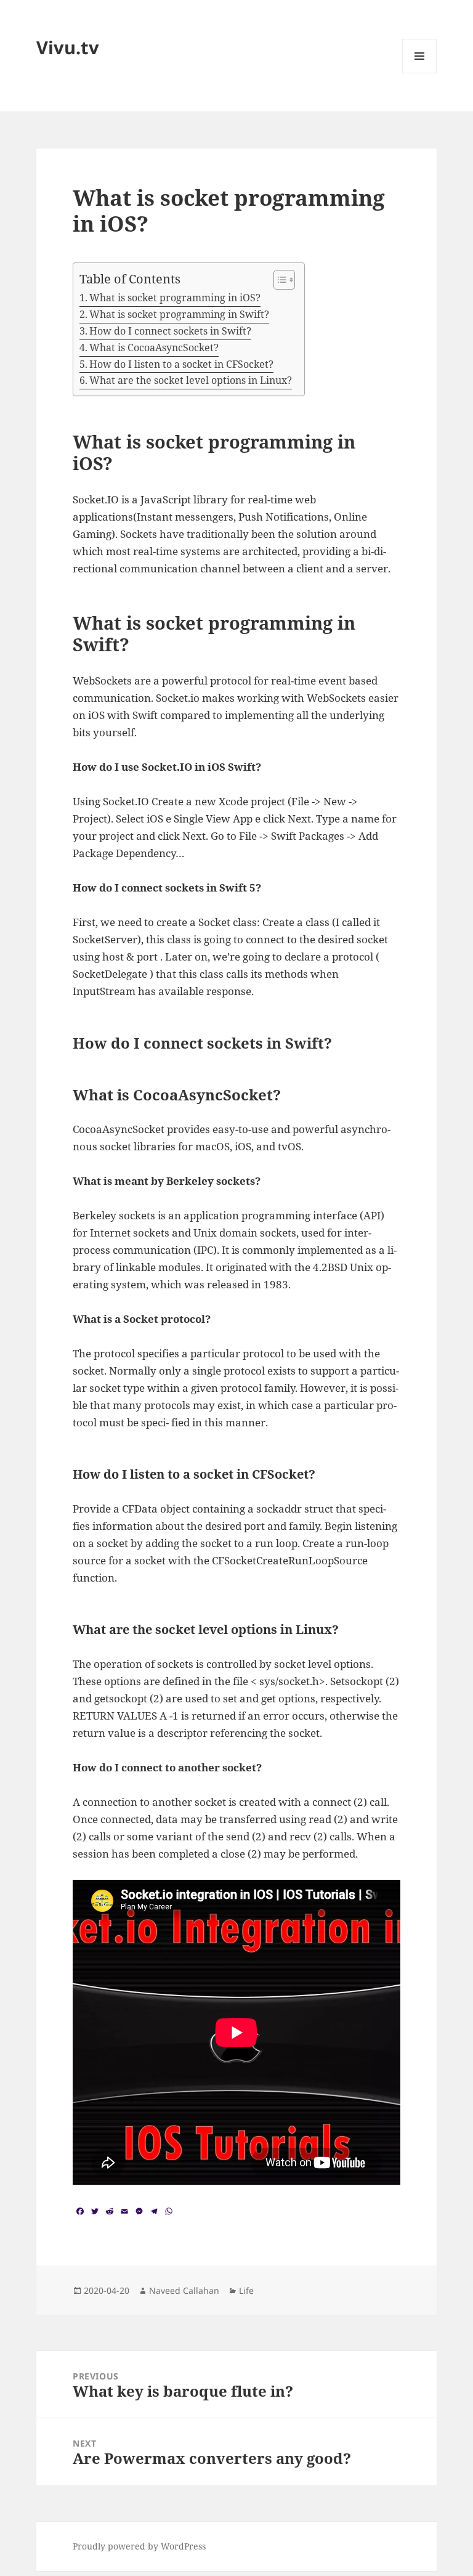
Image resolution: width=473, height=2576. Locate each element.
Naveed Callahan (184, 2290)
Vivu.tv (68, 47)
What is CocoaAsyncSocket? (154, 347)
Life (246, 2290)
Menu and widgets (420, 73)
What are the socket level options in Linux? (191, 380)
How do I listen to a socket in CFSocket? (181, 364)
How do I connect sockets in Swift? (170, 331)
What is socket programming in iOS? (175, 298)
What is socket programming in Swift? (179, 314)
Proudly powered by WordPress (139, 2546)
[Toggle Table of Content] (278, 280)
